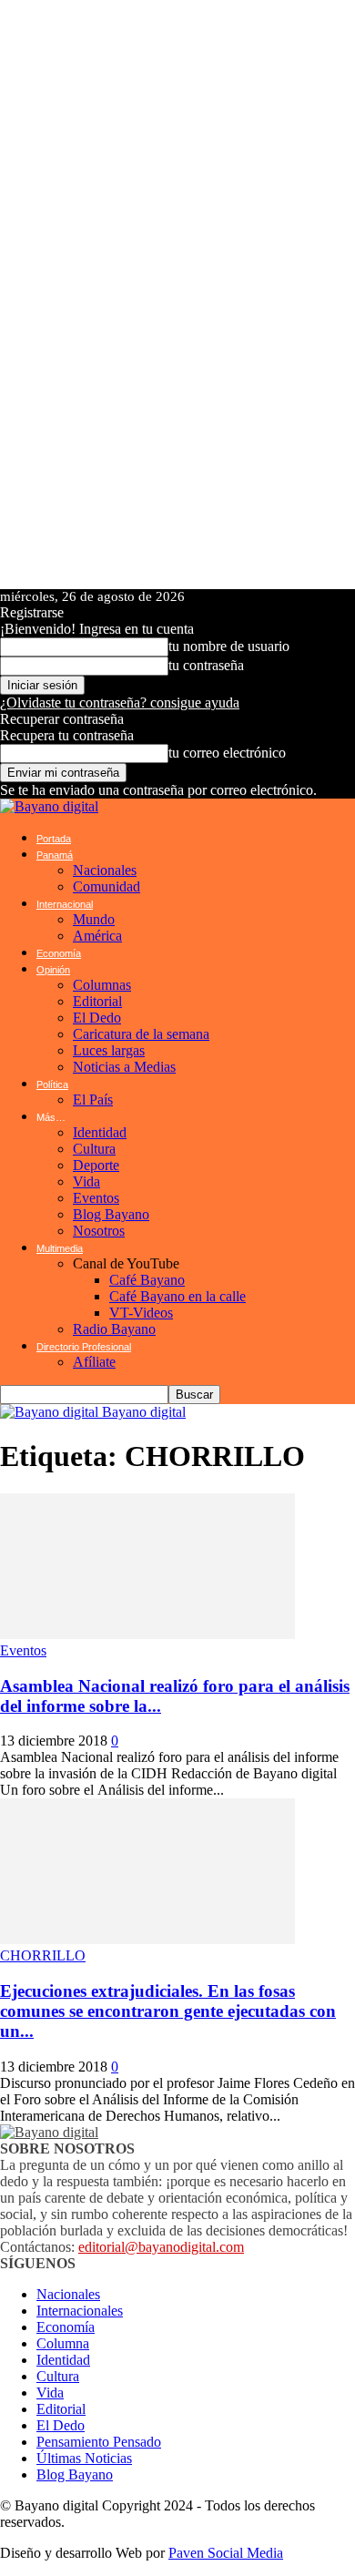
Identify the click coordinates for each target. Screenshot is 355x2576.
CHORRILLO (43, 1955)
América (97, 936)
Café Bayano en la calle (177, 1296)
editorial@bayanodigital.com (161, 2247)
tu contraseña (206, 665)
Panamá (55, 855)
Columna (63, 2343)
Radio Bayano (114, 1329)
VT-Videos (141, 1313)
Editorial (97, 1001)
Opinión (53, 970)
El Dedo (97, 1018)
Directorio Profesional (84, 1347)
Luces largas (109, 1050)
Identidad (100, 1132)
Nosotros (99, 1231)
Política (52, 1084)
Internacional (65, 904)
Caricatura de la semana (141, 1034)
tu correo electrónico (227, 753)
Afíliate (94, 1362)
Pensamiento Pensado (99, 2442)
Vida (86, 1181)
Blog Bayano (111, 1214)
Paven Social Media (226, 2553)
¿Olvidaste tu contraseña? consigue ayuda (120, 703)
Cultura (94, 1149)
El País (93, 1100)
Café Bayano (147, 1280)
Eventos (96, 1198)
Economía (59, 953)
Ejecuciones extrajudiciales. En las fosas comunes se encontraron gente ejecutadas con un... (168, 2011)
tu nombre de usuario (229, 646)
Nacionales (105, 870)
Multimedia (60, 1248)
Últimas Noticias (84, 2458)
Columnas (102, 985)
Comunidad (106, 886)
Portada (54, 839)
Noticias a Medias (124, 1067)
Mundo (94, 919)
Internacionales (80, 2311)
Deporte (96, 1165)
